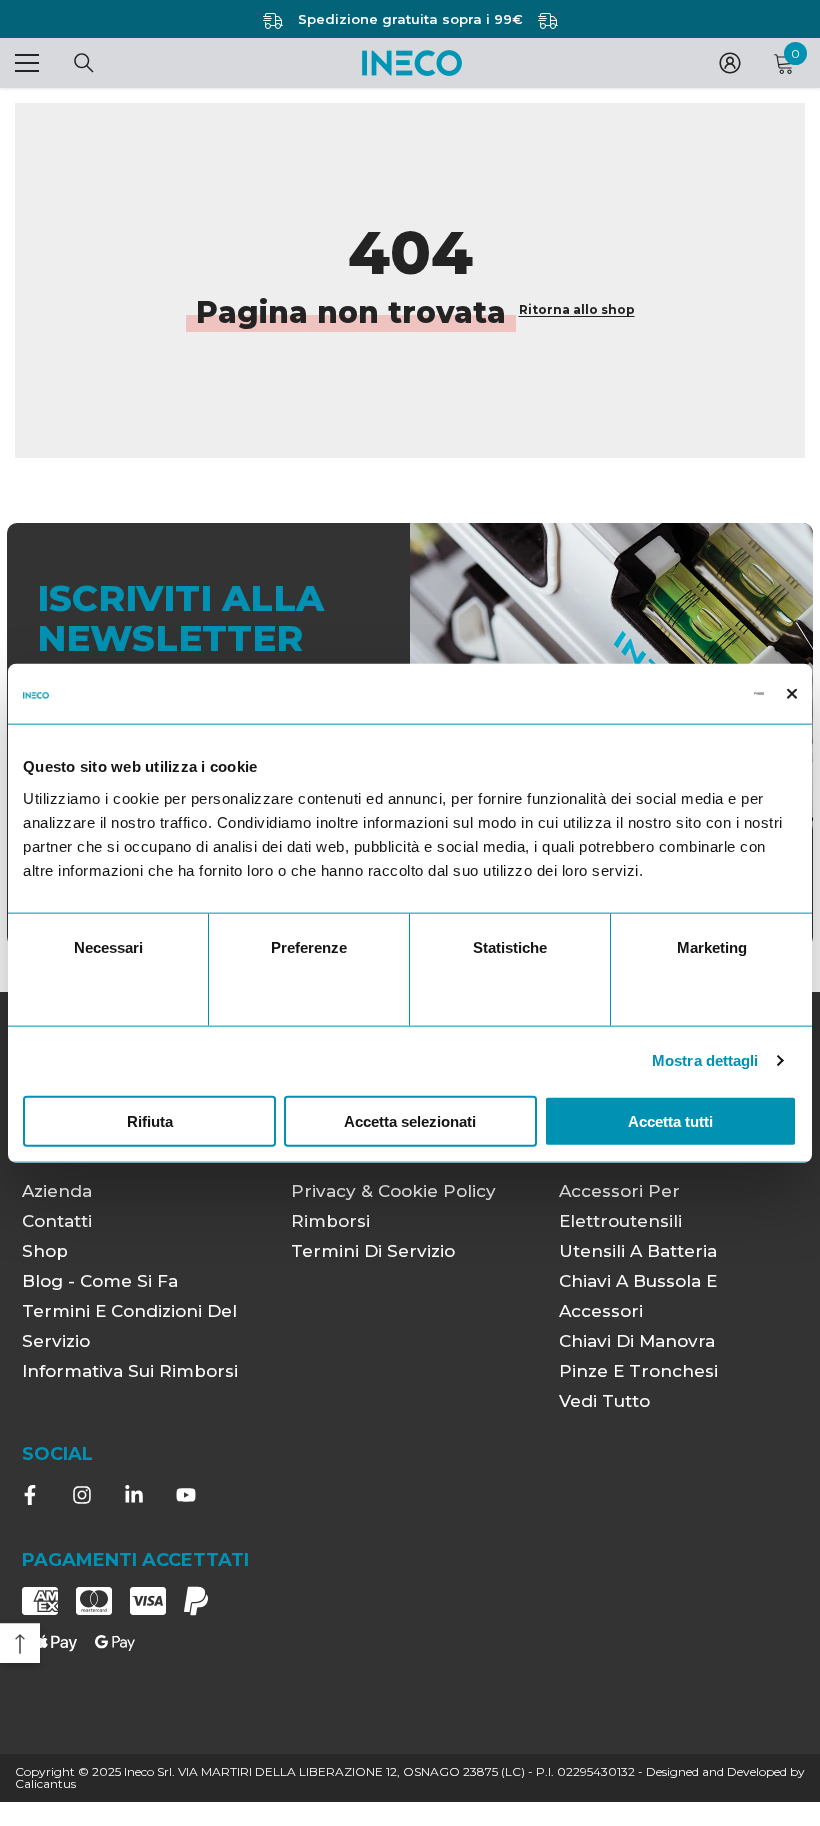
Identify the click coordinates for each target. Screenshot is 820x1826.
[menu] (27, 63)
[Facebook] (30, 1495)
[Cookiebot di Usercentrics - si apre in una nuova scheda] (676, 694)
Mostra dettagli (705, 1060)
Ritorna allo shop (577, 309)
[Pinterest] (134, 1495)
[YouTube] (186, 1495)
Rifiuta (150, 1120)
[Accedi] (730, 63)
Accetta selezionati (410, 1120)
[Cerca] (84, 63)
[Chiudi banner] (792, 694)
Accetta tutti (670, 1120)
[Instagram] (82, 1495)
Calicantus (45, 1783)
